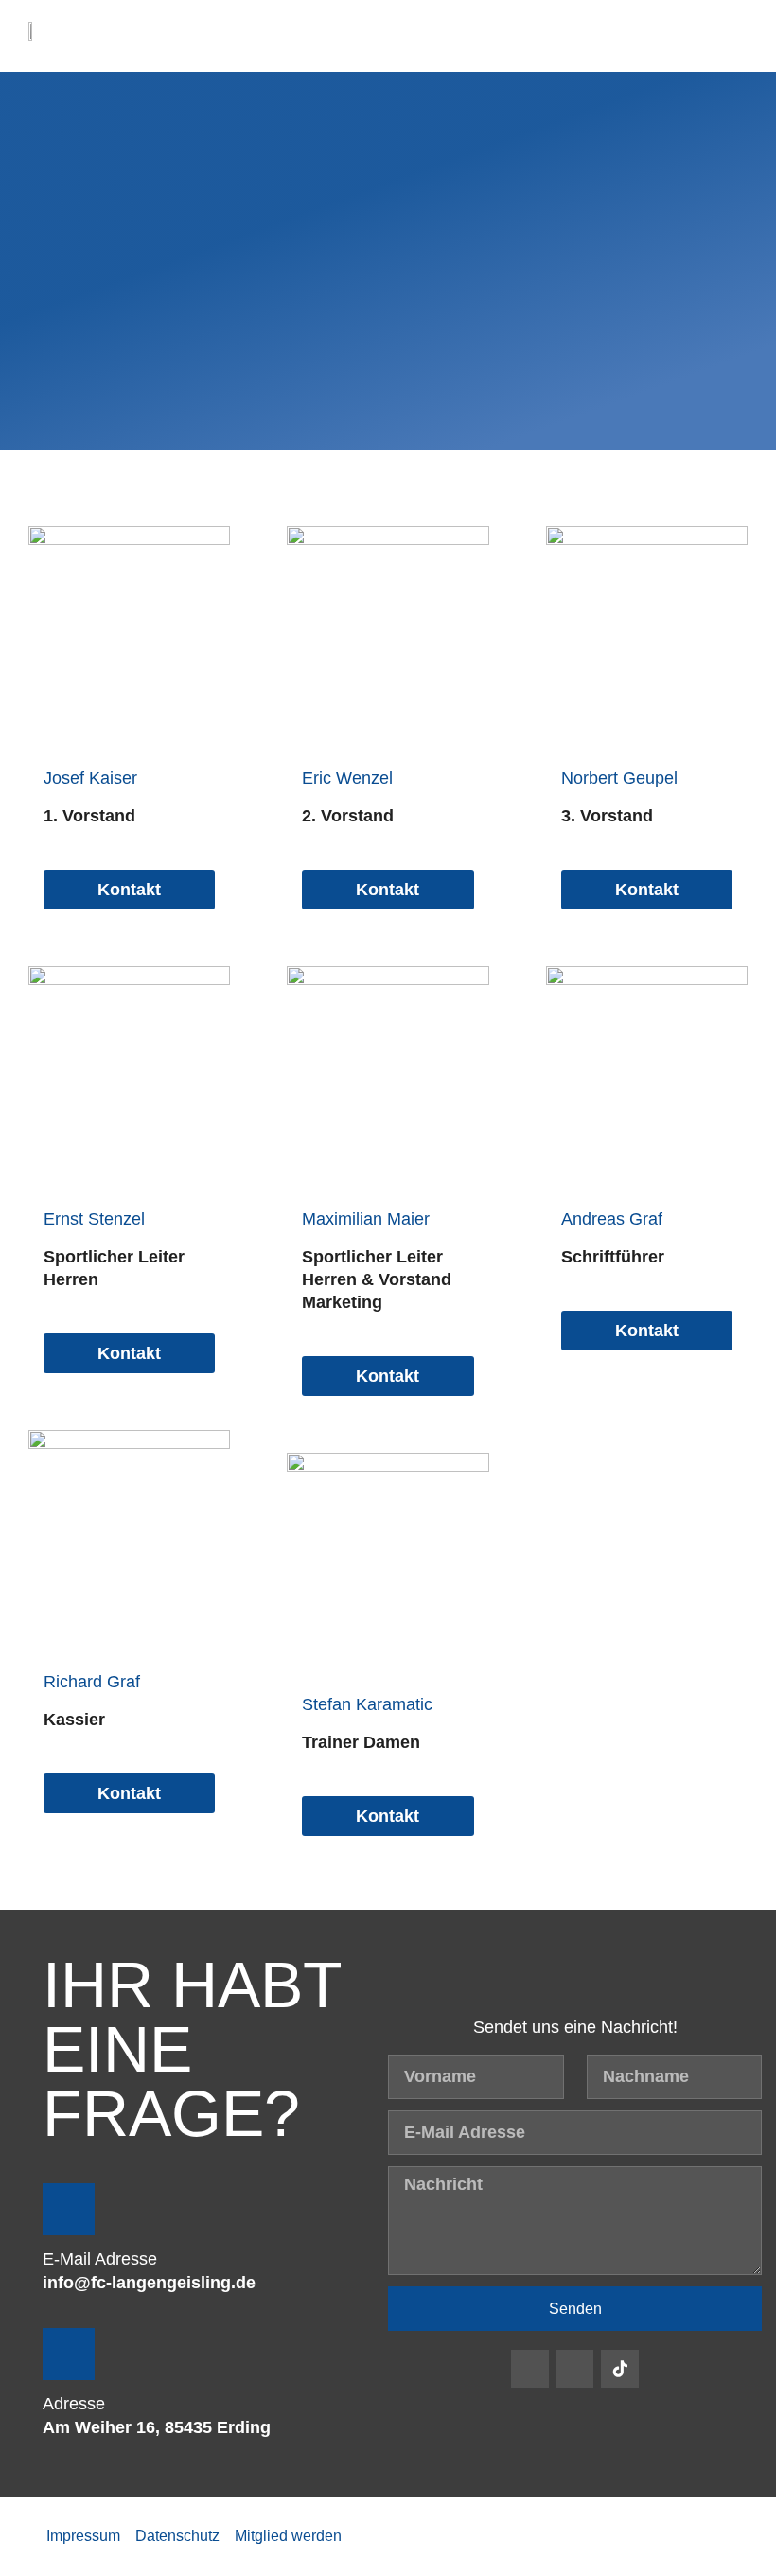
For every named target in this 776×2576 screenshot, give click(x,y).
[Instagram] (575, 2369)
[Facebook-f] (530, 2369)
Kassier (74, 1720)
